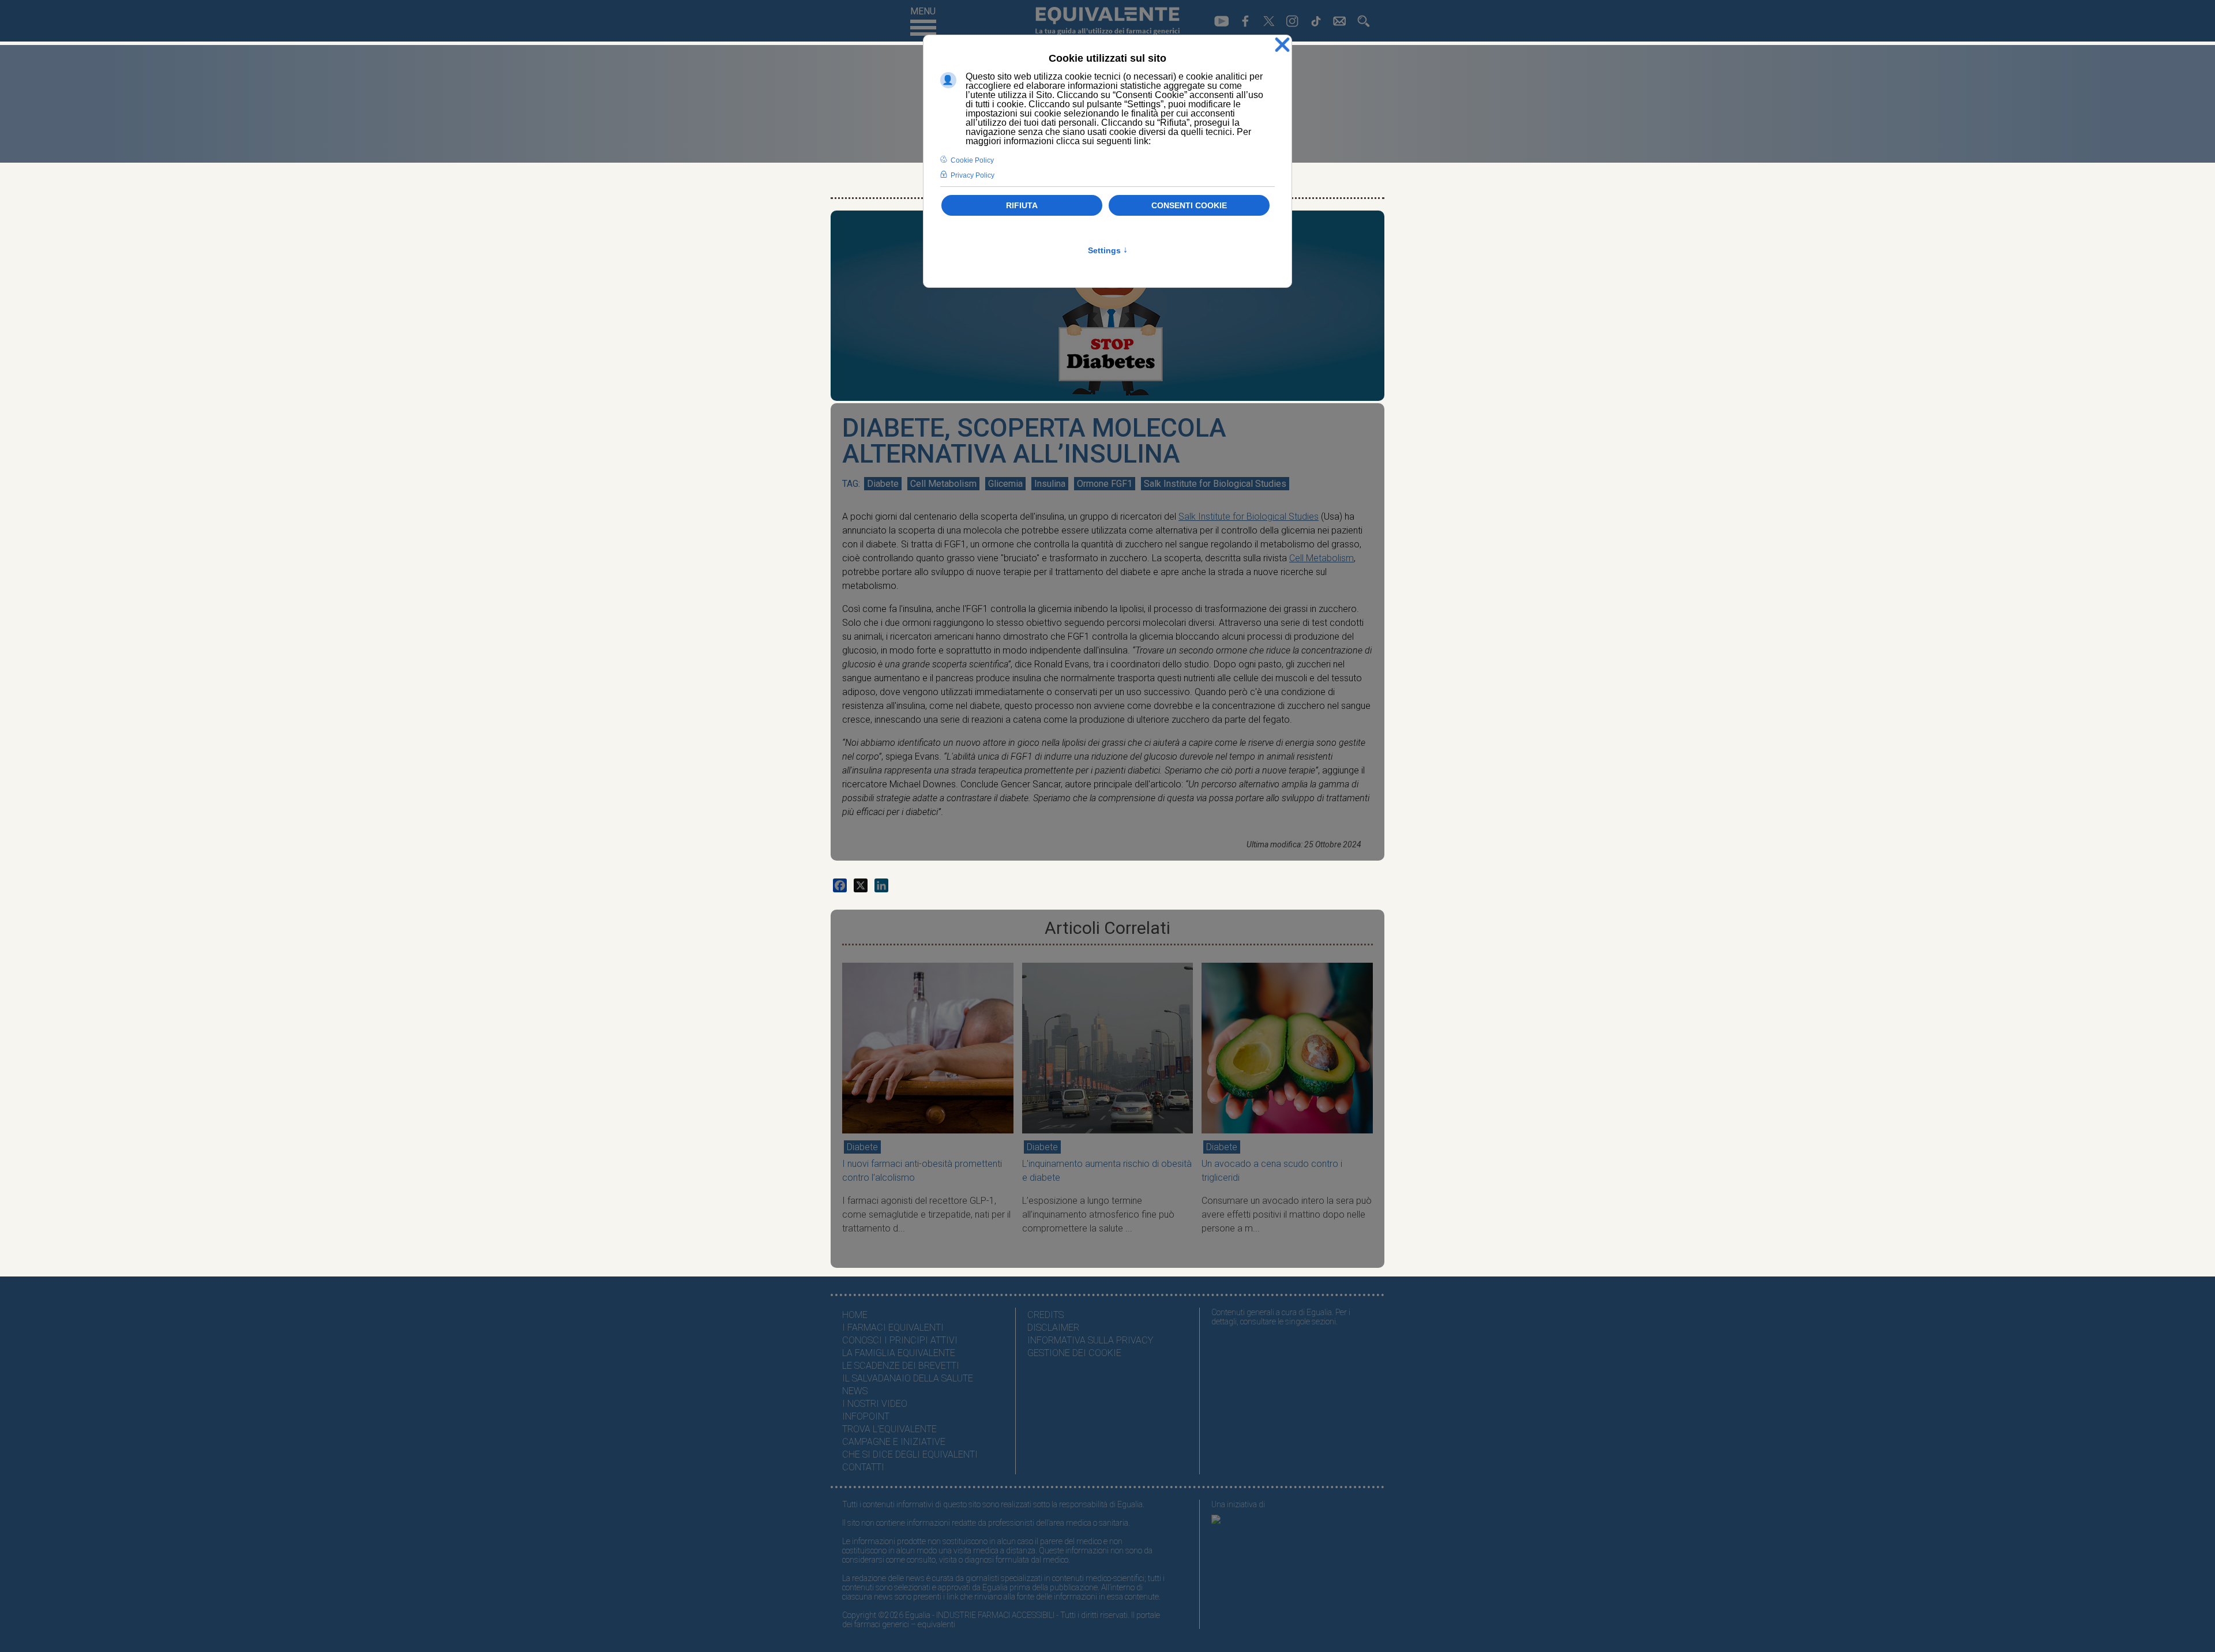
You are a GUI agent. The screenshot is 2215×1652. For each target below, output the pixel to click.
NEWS (855, 1391)
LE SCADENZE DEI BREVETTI (901, 1366)
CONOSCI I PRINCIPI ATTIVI (900, 1340)
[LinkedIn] (881, 885)
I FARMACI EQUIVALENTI (893, 1328)
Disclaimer (1053, 1328)
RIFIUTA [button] (1022, 205)
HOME (855, 1315)
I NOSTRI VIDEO (875, 1404)
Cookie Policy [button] (972, 160)
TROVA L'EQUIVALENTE (889, 1429)
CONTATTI (863, 1467)
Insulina (1050, 484)
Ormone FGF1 (1105, 484)
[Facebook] (840, 885)
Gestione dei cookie (1074, 1353)
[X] (861, 885)
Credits (1045, 1315)
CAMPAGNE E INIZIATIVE (894, 1442)
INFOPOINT (866, 1416)
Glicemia (1005, 484)
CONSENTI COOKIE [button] (1189, 205)
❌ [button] (1282, 45)
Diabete (883, 484)
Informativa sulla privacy (1090, 1340)
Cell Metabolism (943, 484)
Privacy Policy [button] (973, 175)
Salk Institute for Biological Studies (1215, 484)
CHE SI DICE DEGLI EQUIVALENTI (910, 1454)
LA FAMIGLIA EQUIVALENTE (899, 1353)
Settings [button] (1108, 250)
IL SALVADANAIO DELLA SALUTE (908, 1378)
